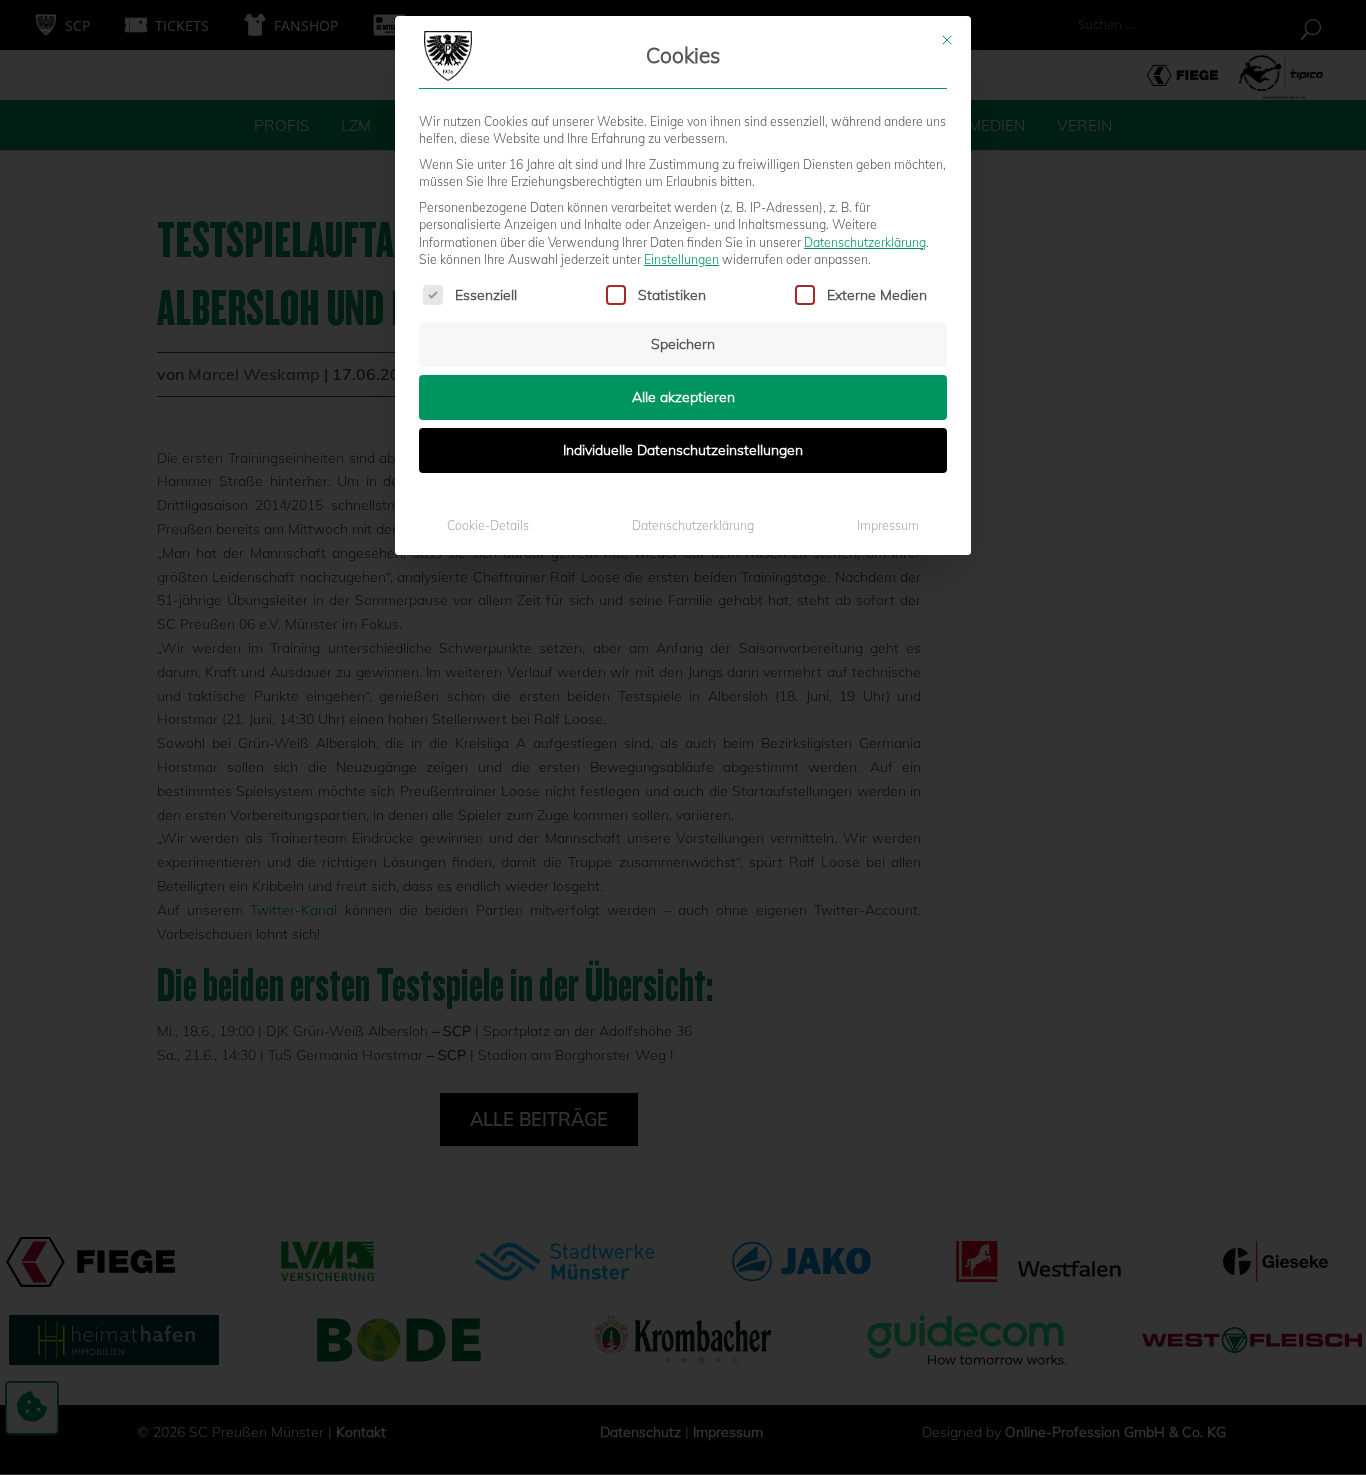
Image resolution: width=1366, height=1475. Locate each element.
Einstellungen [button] (681, 259)
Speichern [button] (683, 344)
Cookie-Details (488, 525)
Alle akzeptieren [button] (683, 397)
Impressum (888, 525)
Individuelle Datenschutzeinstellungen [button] (683, 450)
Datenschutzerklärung (865, 242)
